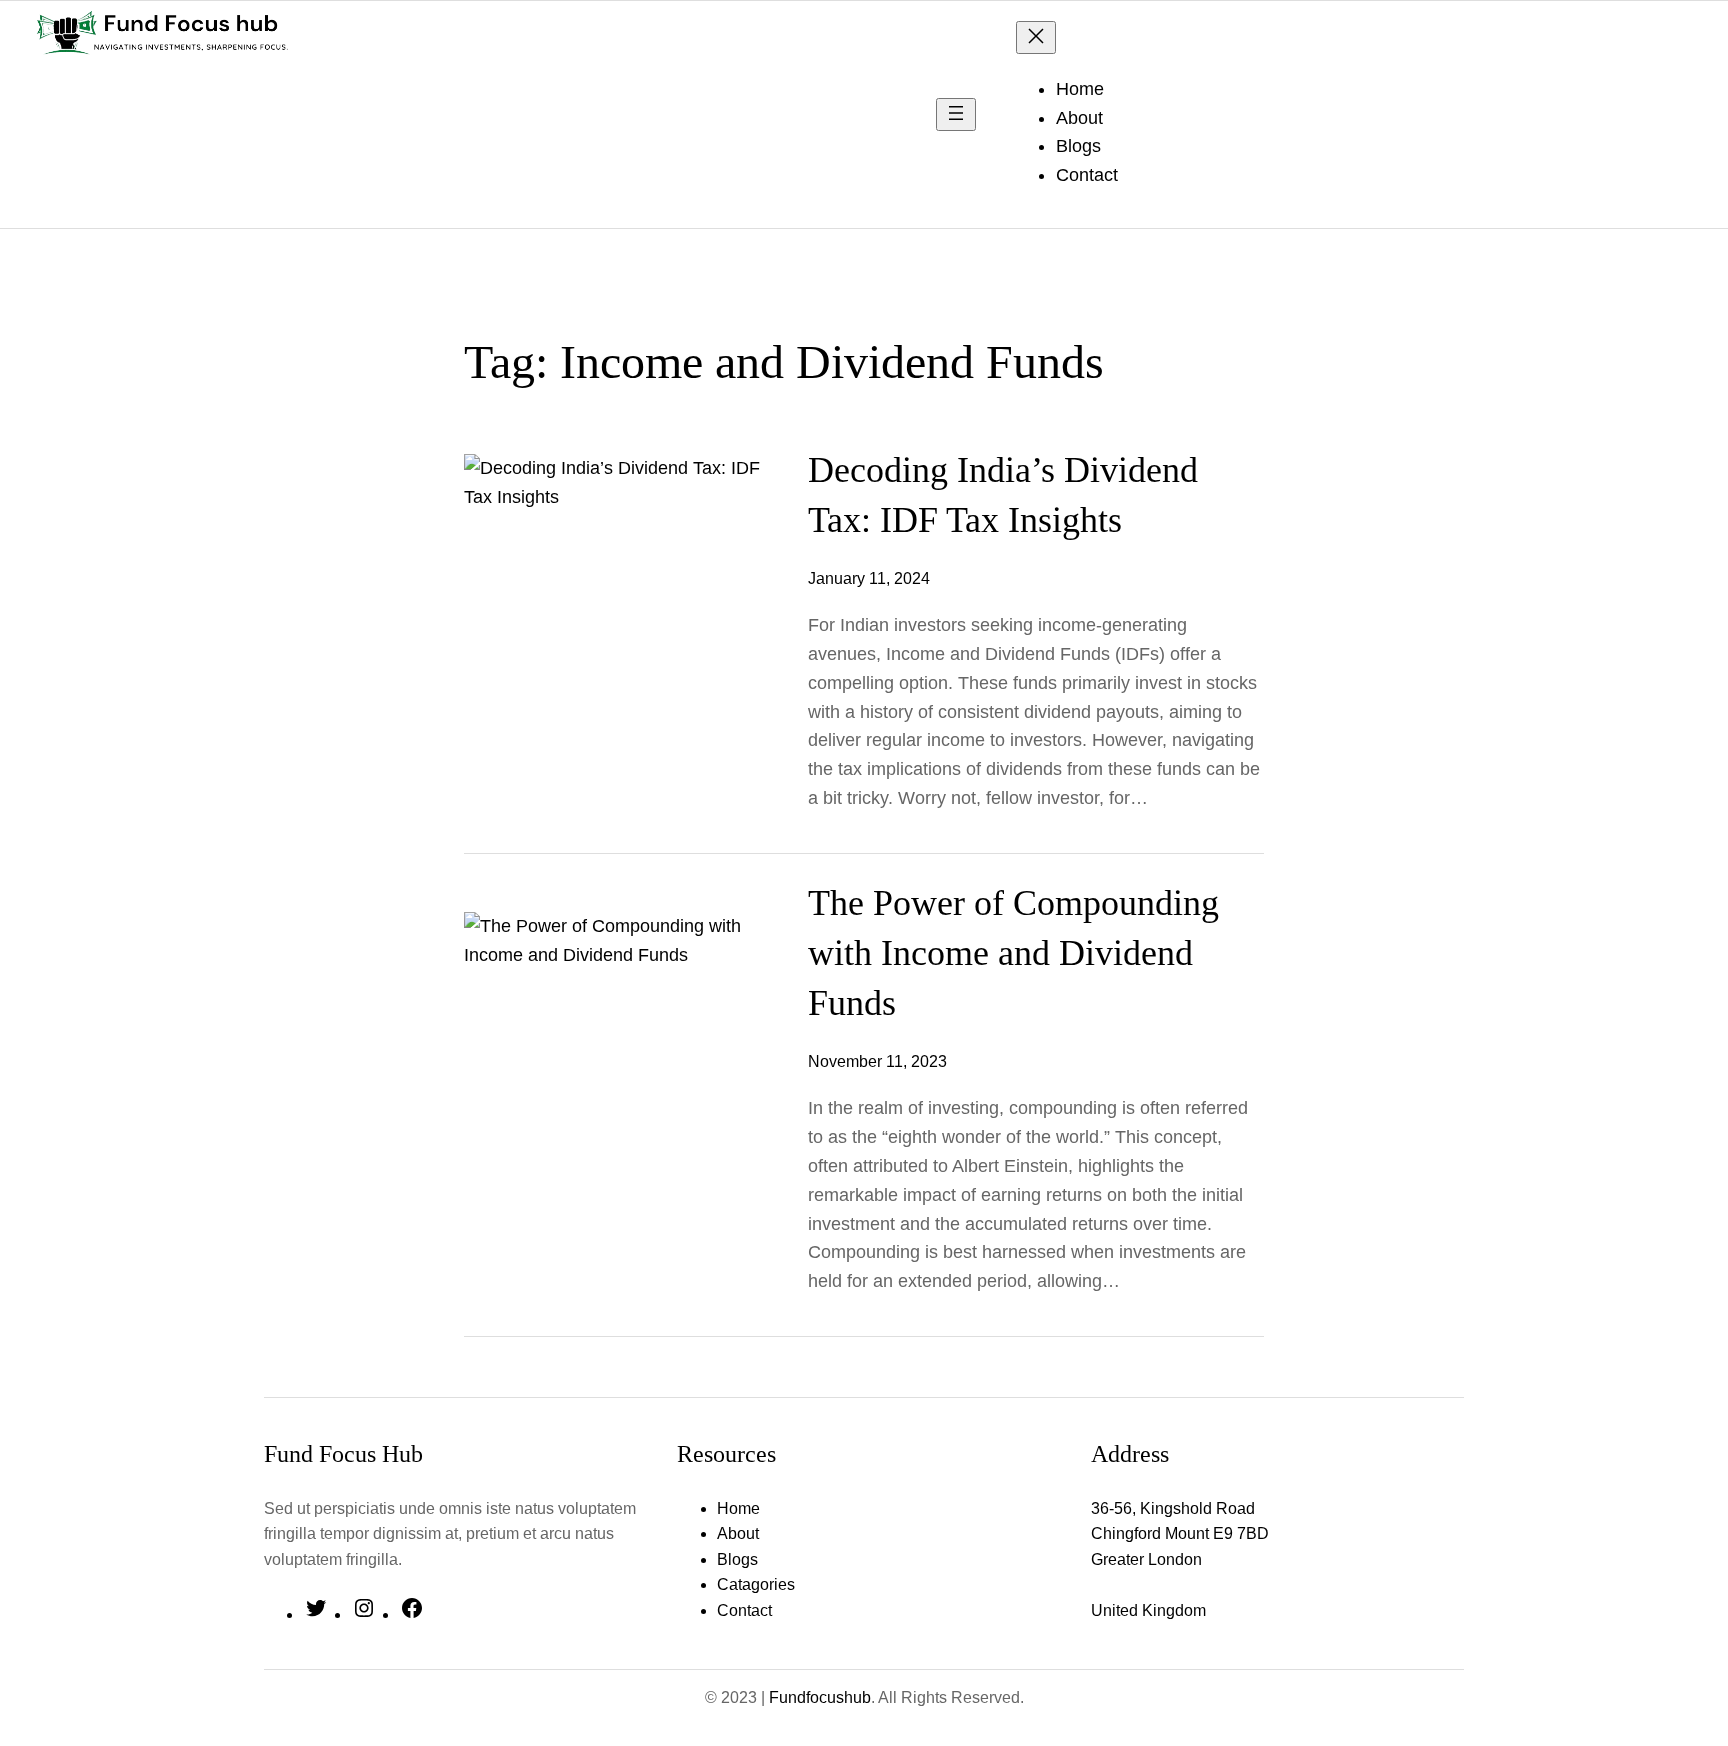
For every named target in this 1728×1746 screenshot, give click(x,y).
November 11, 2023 (877, 1061)
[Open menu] (956, 114)
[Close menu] (1036, 37)
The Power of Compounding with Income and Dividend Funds (1013, 953)
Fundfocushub (820, 1697)
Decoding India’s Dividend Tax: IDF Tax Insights (1003, 495)
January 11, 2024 (869, 578)
